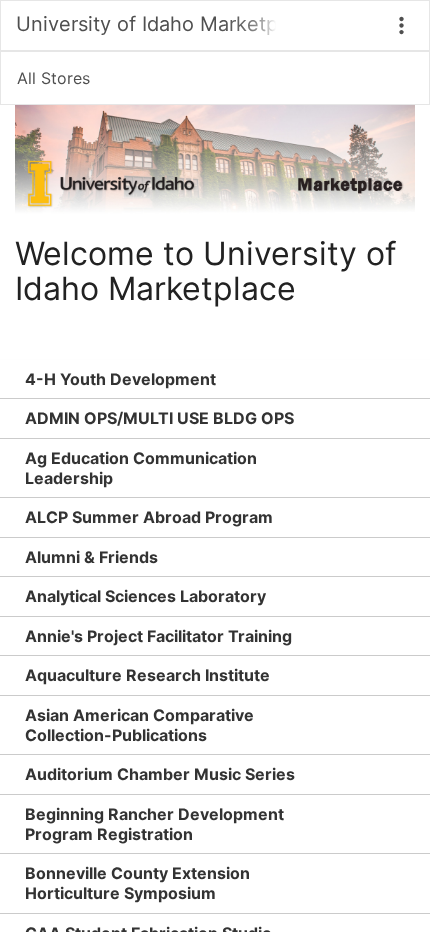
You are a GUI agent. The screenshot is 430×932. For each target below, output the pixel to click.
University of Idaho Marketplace (146, 24)
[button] (401, 25)
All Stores (53, 78)
